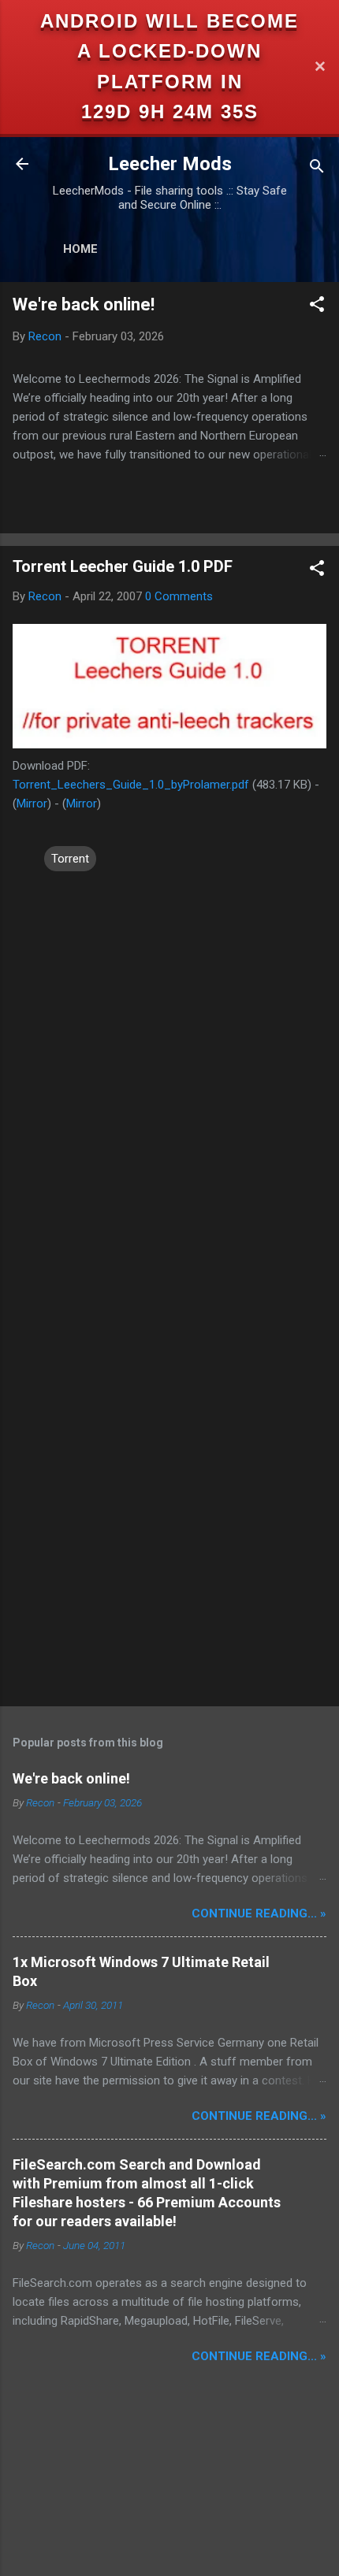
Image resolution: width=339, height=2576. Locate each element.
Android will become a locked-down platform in (169, 51)
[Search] (317, 169)
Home (80, 249)
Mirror (32, 804)
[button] (317, 307)
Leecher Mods (170, 164)
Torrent (70, 859)
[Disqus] (169, 1071)
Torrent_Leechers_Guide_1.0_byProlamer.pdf (131, 785)
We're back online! (84, 304)
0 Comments (179, 596)
